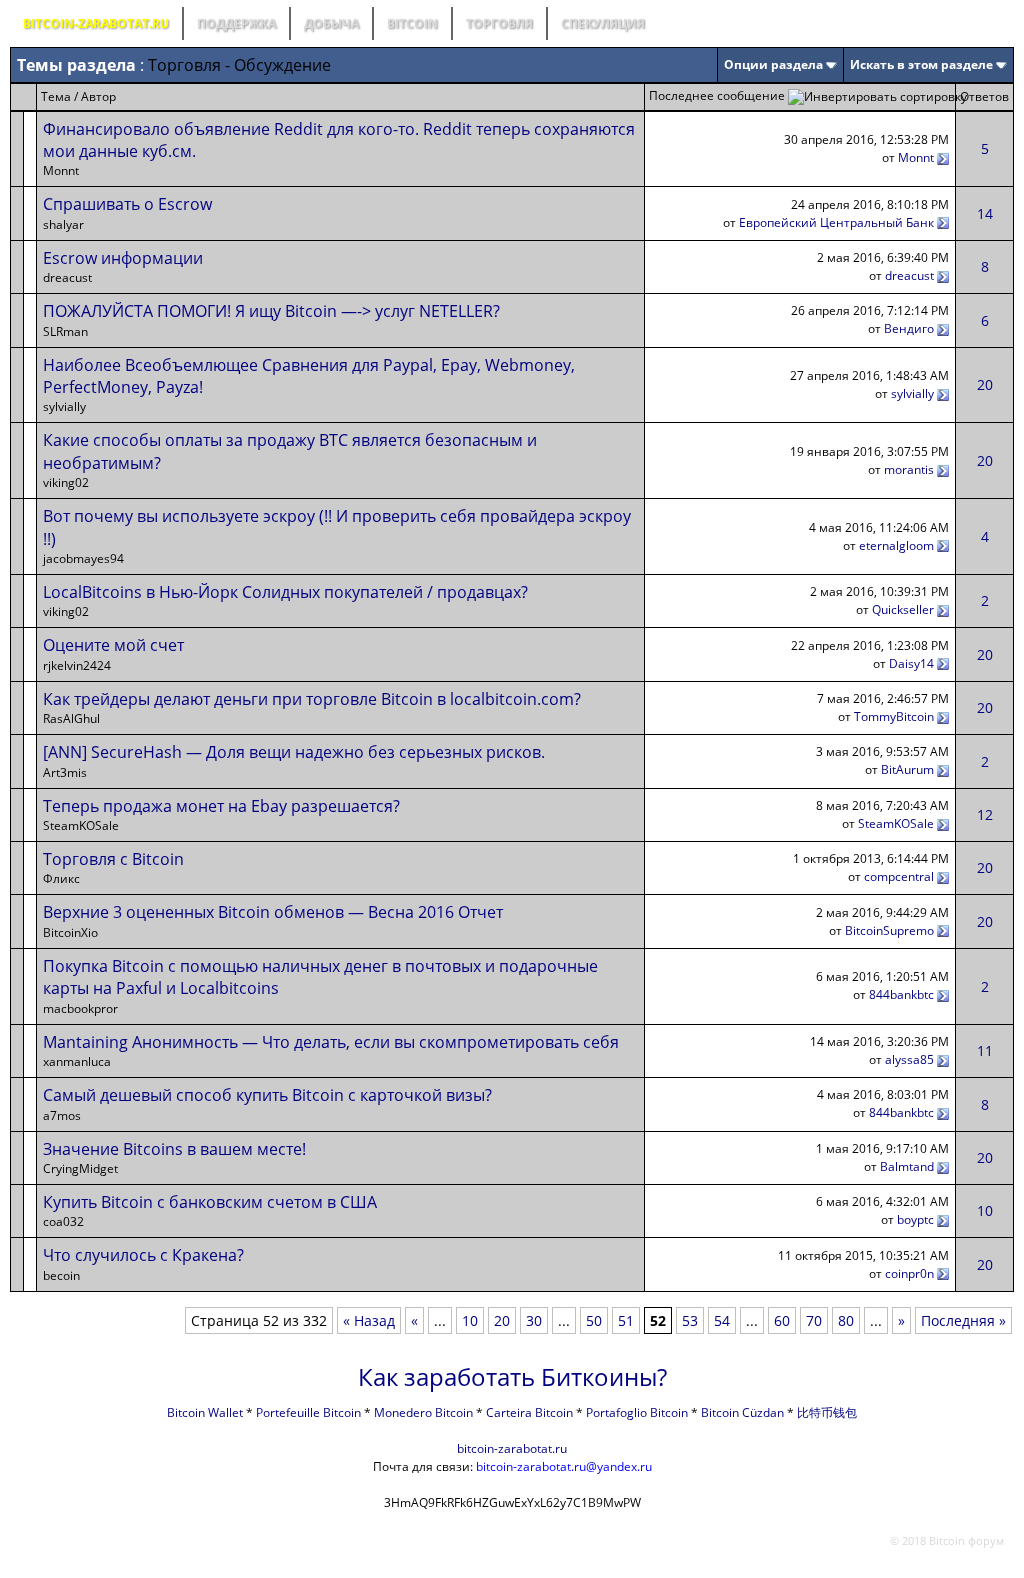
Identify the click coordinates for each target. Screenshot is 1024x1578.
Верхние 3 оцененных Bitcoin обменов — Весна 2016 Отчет (273, 912)
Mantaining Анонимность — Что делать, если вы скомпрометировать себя (331, 1042)
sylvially (912, 393)
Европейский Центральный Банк (836, 222)
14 (985, 213)
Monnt (916, 157)
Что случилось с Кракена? (143, 1255)
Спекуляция (603, 23)
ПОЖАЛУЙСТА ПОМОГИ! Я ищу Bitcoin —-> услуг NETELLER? (271, 311)
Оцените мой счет (113, 645)
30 (534, 1320)
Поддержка (236, 23)
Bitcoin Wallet (205, 1412)
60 (782, 1320)
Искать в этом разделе (921, 64)
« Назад (369, 1320)
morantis (909, 469)
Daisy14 (911, 663)
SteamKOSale (896, 823)
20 (985, 384)
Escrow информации (123, 258)
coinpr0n (909, 1273)
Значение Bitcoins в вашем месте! (174, 1149)
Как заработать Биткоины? (512, 1376)
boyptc (915, 1219)
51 (626, 1320)
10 (985, 1210)
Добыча (331, 23)
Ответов (984, 96)
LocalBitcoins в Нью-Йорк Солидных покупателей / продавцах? (285, 592)
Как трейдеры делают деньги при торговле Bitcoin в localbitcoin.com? (312, 699)
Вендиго (909, 328)
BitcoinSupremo (889, 930)
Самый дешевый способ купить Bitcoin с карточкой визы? (267, 1095)
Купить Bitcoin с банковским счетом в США (210, 1202)
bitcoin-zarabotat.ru (512, 1448)
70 (814, 1320)
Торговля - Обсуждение (239, 65)
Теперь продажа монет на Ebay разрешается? (221, 806)
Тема (56, 96)
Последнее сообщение (717, 95)
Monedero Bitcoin (423, 1412)
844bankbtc (901, 994)
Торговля (499, 23)
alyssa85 (909, 1059)
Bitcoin (412, 23)
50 (594, 1320)
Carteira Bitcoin (529, 1412)
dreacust (909, 275)
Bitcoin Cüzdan (742, 1412)
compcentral (899, 876)
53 (690, 1320)
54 (722, 1320)
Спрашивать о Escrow (127, 204)
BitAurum (907, 769)
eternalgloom (896, 545)
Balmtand (907, 1166)
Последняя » (963, 1320)
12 (985, 814)
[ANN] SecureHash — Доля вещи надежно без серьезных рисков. (294, 752)
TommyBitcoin (894, 716)
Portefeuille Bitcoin (308, 1412)
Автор (98, 96)
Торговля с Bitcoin (113, 859)
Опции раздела (773, 64)
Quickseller (903, 609)
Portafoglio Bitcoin (637, 1412)
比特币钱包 (827, 1412)
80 (846, 1320)
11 (985, 1050)
